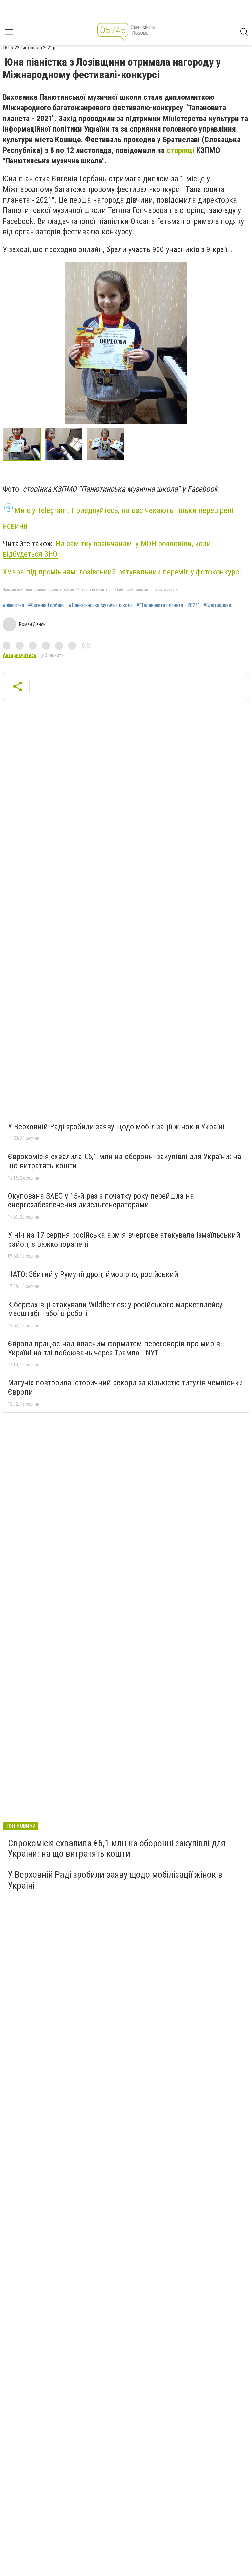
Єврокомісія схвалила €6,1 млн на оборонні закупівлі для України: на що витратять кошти (125, 1161)
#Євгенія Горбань (46, 605)
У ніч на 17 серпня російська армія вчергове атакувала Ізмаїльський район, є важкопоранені (124, 1240)
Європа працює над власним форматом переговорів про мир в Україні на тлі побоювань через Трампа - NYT (114, 1348)
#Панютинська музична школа (101, 605)
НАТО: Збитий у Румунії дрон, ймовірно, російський (93, 1274)
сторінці (180, 150)
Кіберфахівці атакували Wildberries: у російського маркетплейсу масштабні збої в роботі (115, 1309)
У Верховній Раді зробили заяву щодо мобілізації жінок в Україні (116, 1127)
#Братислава (217, 605)
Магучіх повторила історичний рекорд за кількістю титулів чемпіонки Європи (126, 1387)
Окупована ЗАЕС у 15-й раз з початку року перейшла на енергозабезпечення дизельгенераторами (101, 1201)
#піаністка (13, 605)
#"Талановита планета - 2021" (168, 605)
